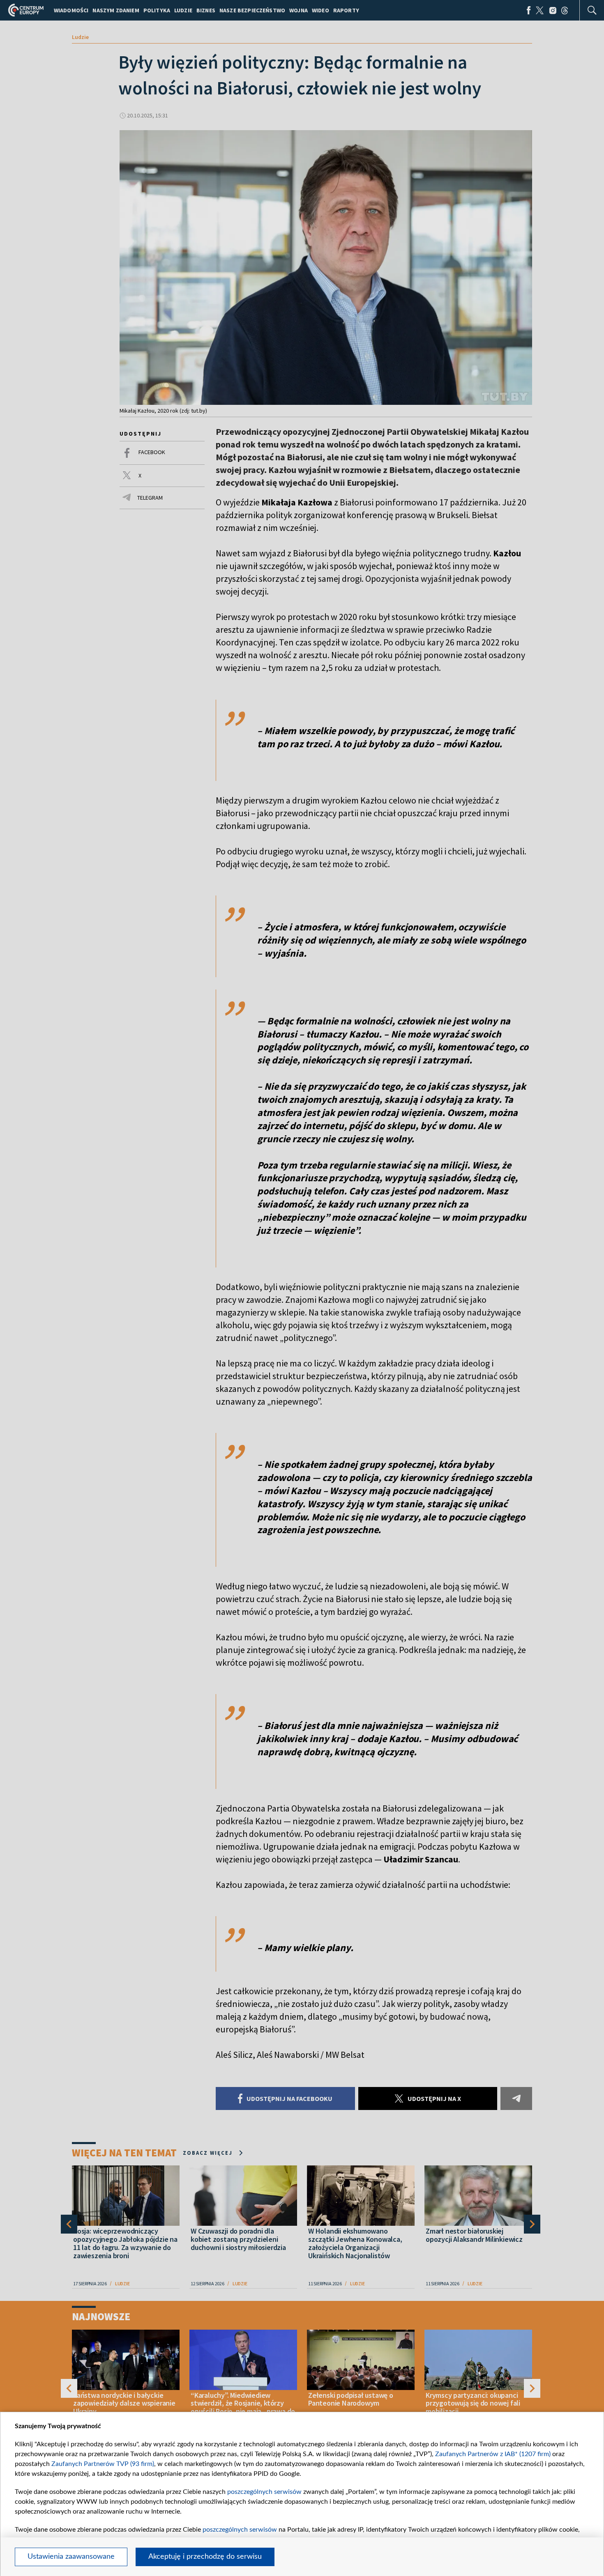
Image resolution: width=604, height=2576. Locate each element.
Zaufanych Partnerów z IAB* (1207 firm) (493, 2454)
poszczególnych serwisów (264, 2492)
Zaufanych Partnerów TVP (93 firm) (103, 2464)
